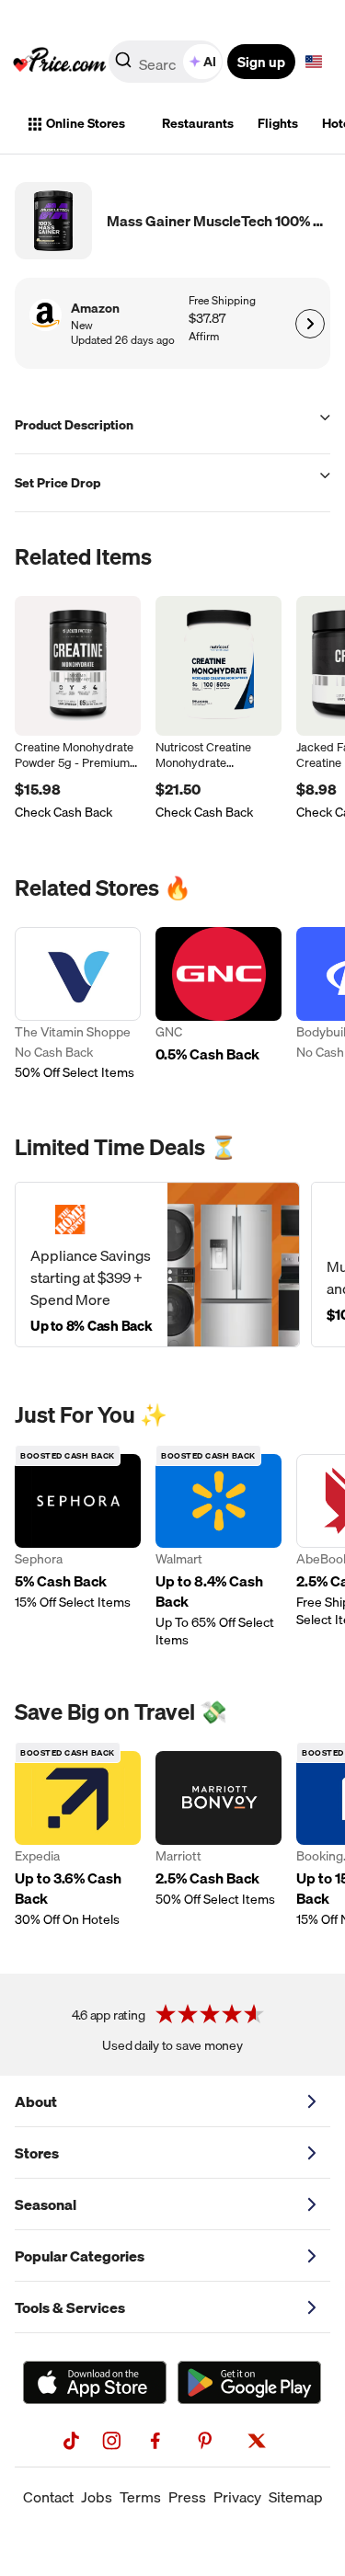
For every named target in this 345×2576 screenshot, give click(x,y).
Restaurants (198, 123)
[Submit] (123, 65)
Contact (48, 2497)
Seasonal (46, 2204)
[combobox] (167, 62)
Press (187, 2497)
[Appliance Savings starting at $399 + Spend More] (157, 1265)
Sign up (261, 62)
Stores (37, 2153)
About (36, 2101)
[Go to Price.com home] (60, 62)
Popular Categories (80, 2256)
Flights (278, 123)
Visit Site (310, 324)
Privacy (237, 2497)
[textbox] (314, 62)
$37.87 (207, 319)
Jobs (97, 2497)
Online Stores (86, 123)
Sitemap (296, 2497)
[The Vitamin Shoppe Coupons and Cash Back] (78, 1006)
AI (210, 62)
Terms (140, 2497)
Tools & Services (70, 2307)
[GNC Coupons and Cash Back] (218, 1006)
